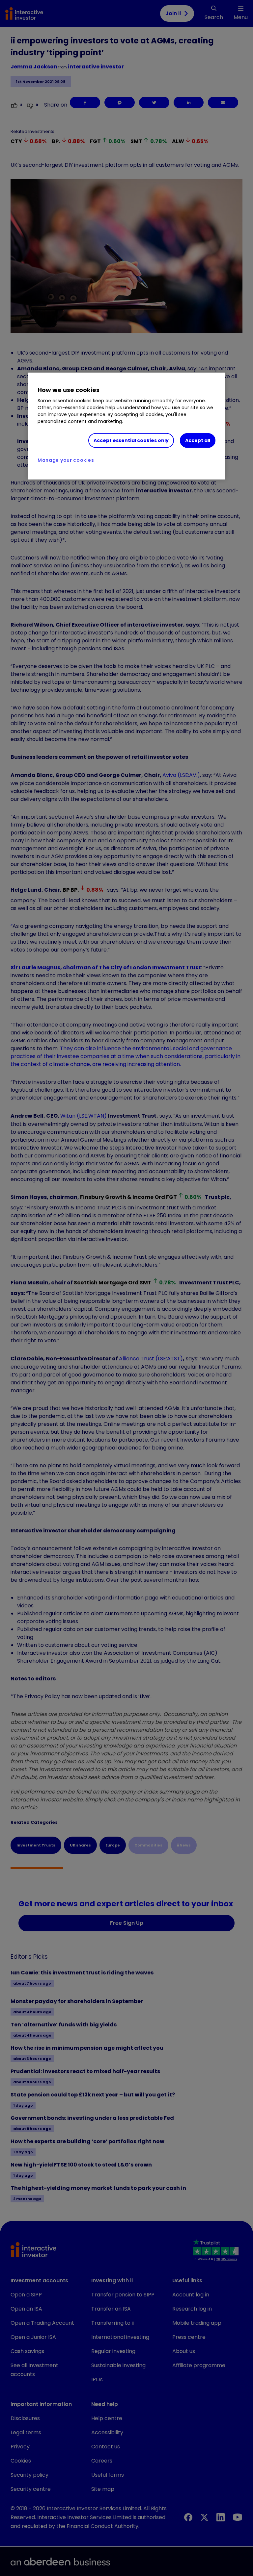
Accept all (198, 440)
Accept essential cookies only (131, 440)
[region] (126, 426)
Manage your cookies (66, 460)
